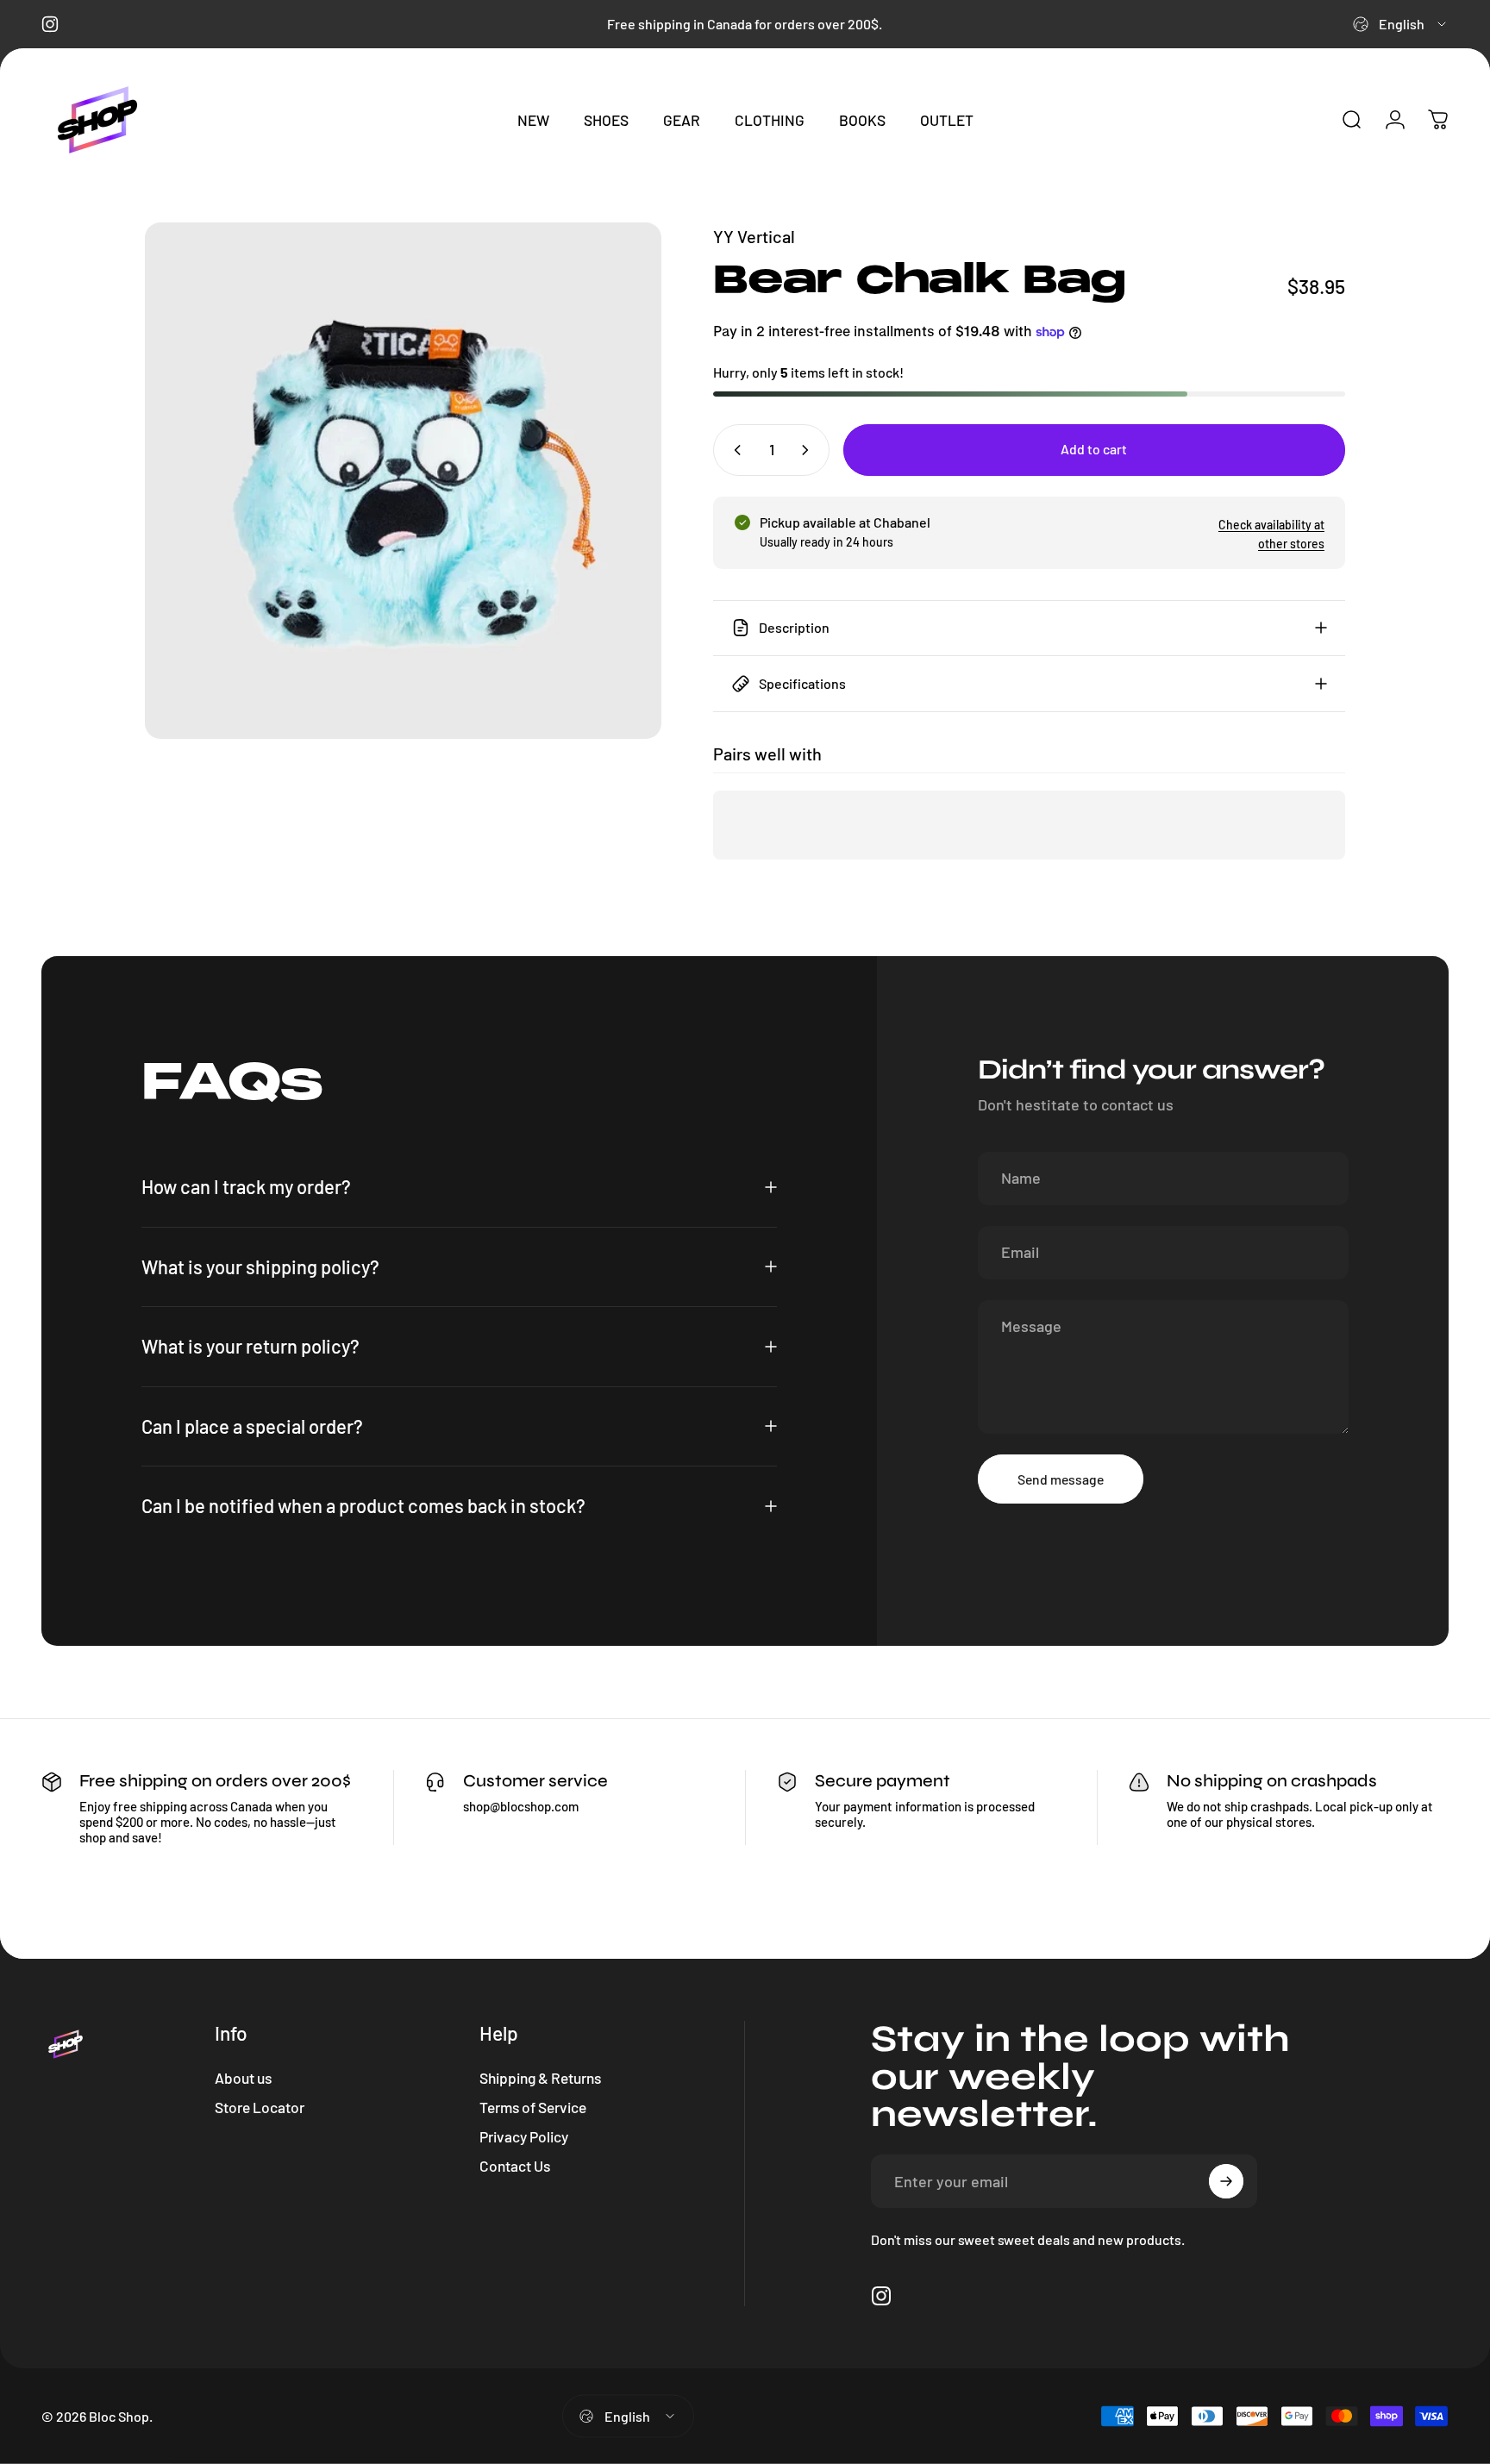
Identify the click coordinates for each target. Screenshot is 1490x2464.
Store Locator (260, 2107)
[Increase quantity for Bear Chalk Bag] (809, 450)
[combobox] (1401, 24)
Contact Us (515, 2166)
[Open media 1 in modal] (403, 481)
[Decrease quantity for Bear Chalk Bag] (734, 450)
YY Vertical (754, 236)
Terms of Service (533, 2107)
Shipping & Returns (540, 2078)
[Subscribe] (1226, 2181)
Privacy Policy (524, 2136)
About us (243, 2078)
